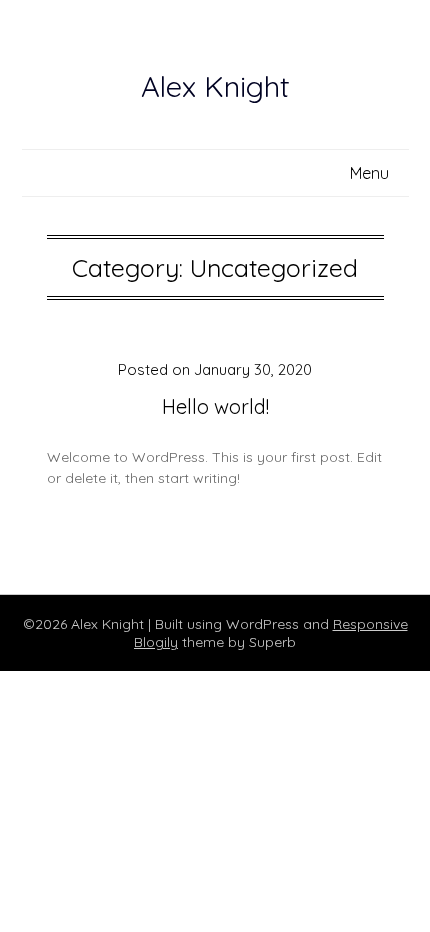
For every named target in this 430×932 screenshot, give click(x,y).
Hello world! (215, 406)
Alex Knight (215, 86)
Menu (369, 173)
